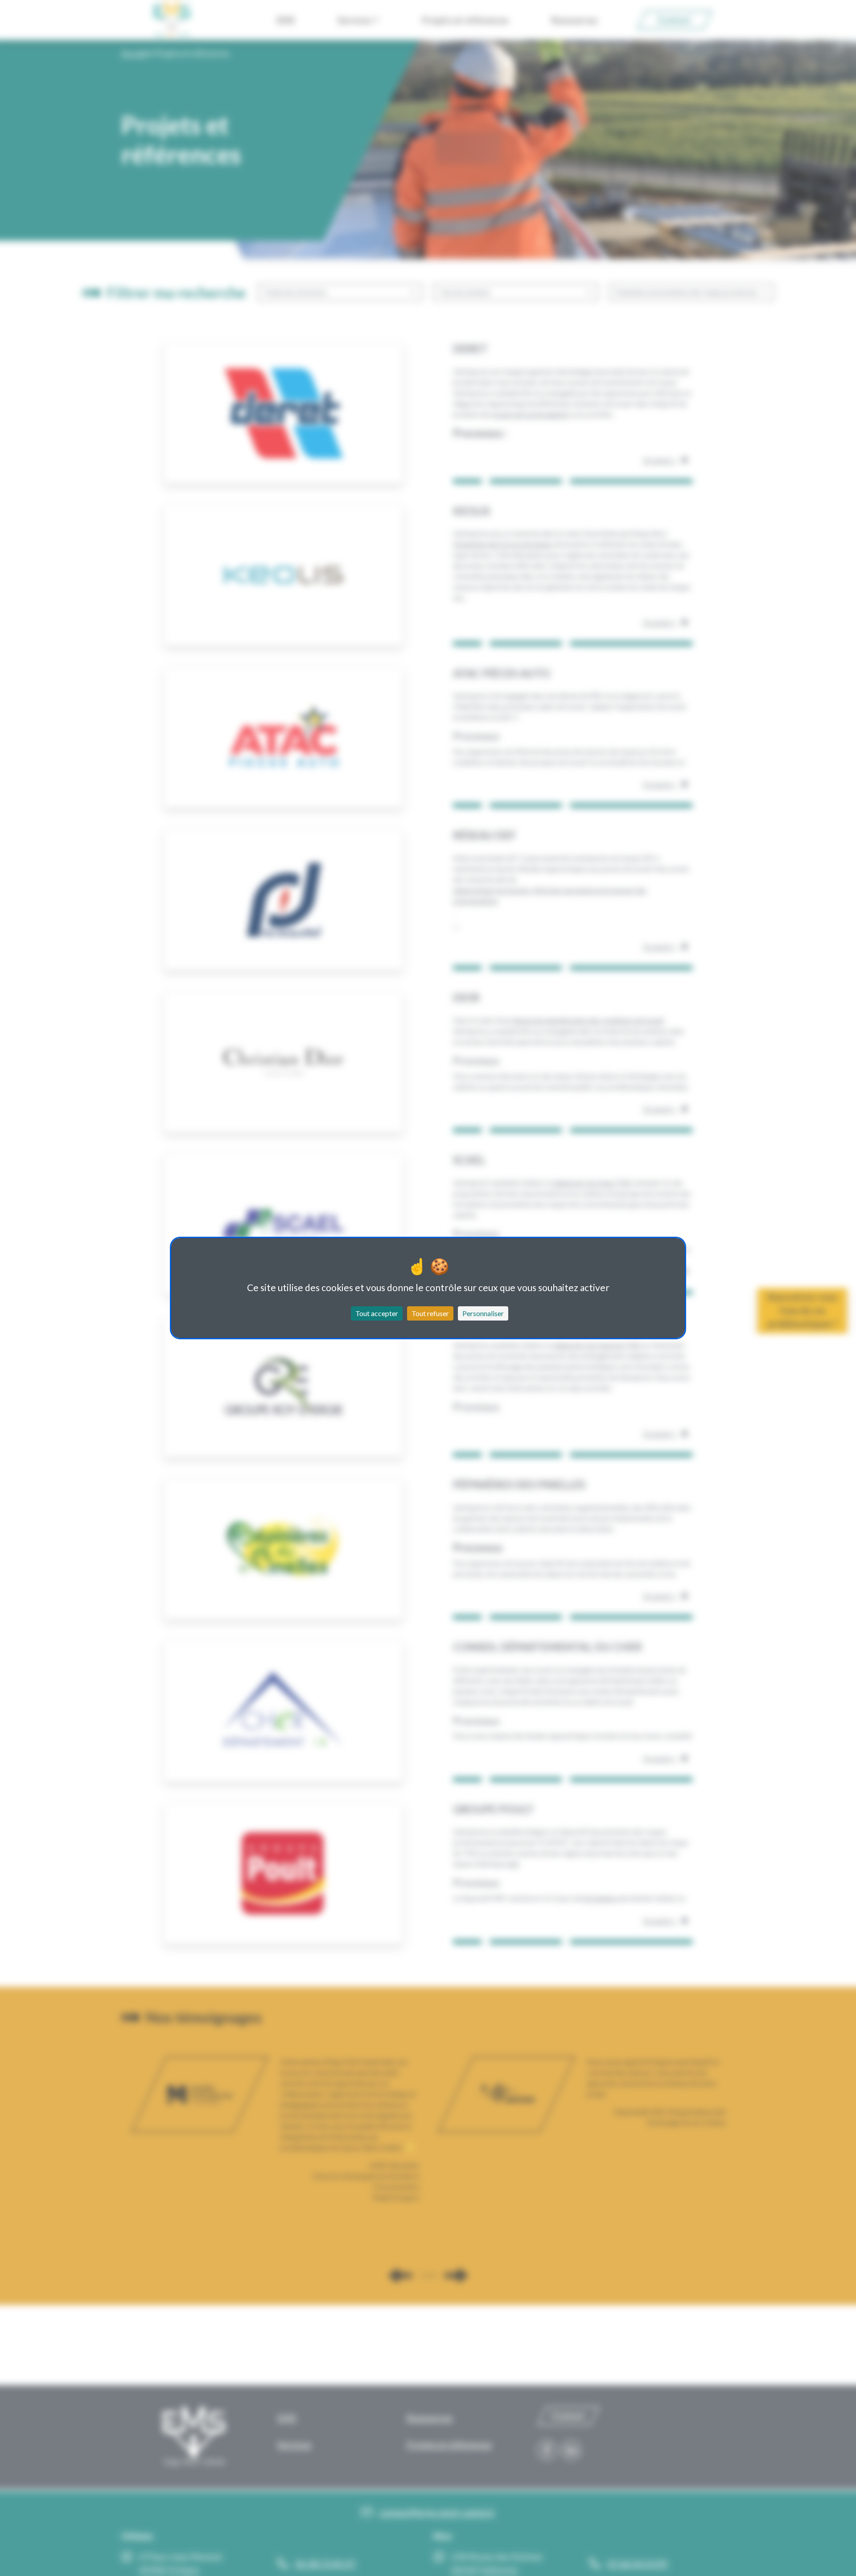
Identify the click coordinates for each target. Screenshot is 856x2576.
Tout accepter (377, 1313)
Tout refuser (430, 1313)
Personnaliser (483, 1313)
